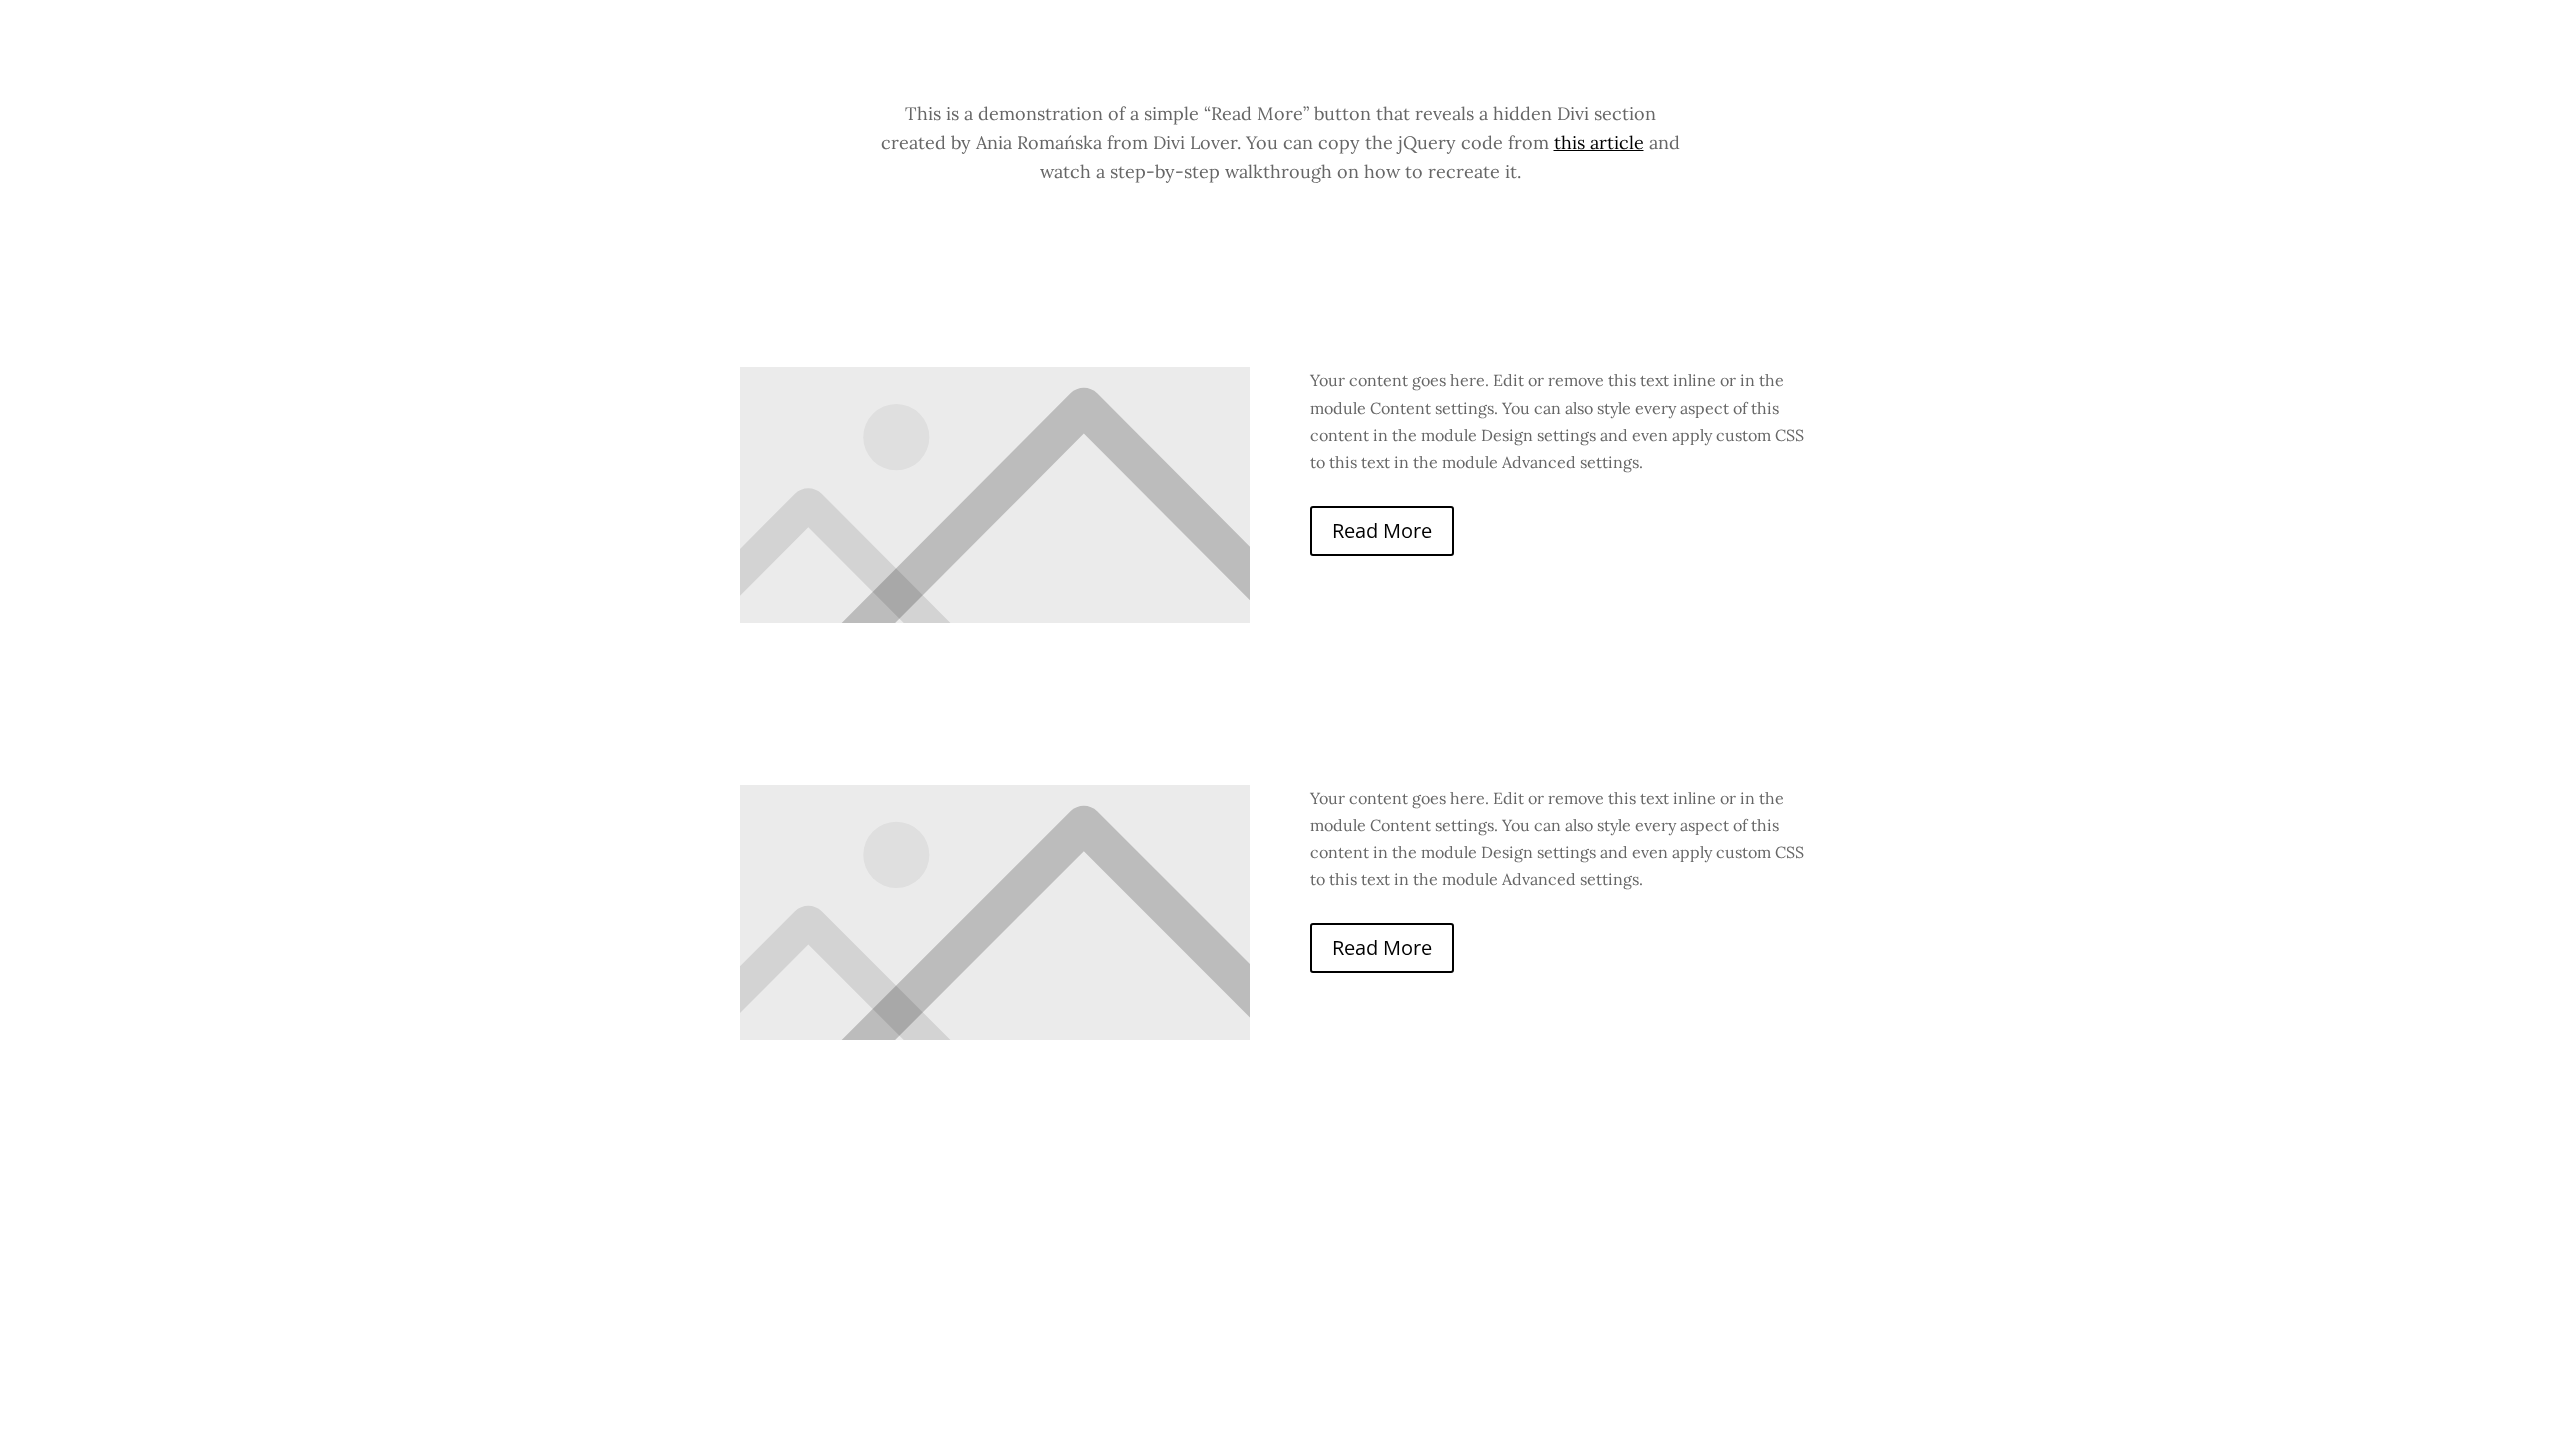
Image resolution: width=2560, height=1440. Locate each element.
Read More (1382, 530)
